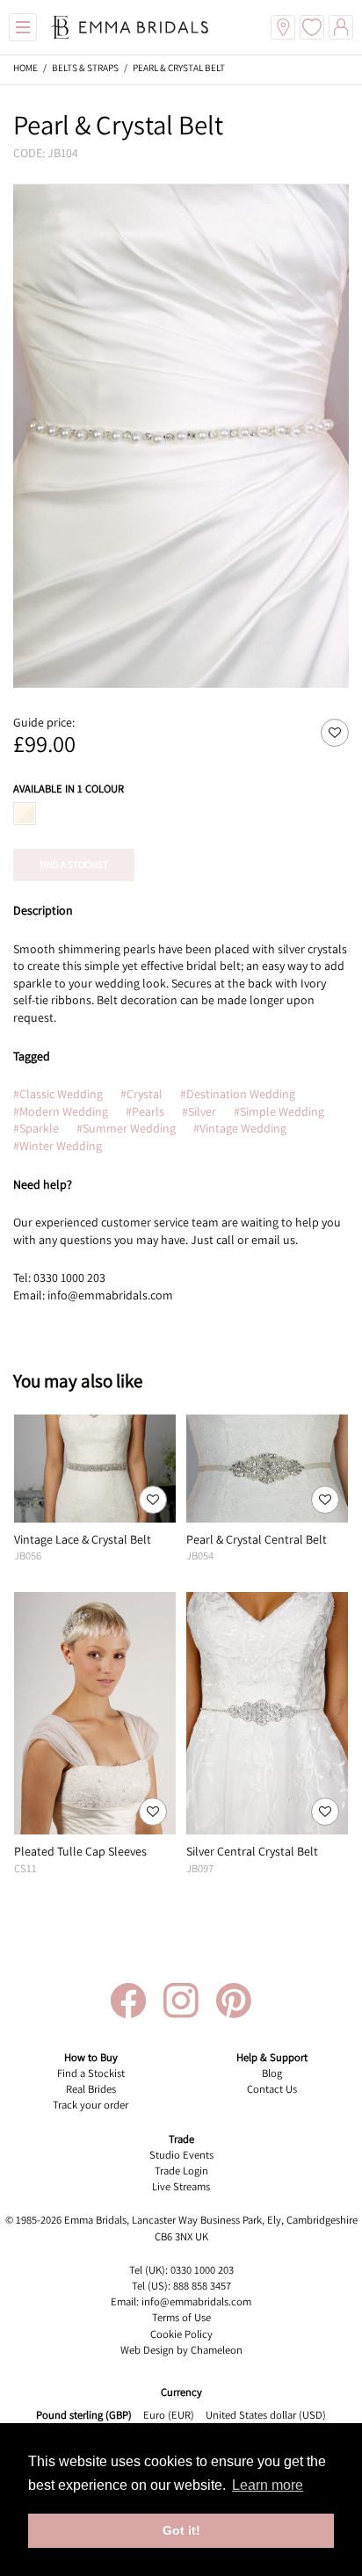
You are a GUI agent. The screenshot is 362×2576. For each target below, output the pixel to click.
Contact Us (272, 2089)
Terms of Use (181, 2317)
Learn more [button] (268, 2485)
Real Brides (91, 2089)
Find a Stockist (91, 2073)
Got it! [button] (181, 2530)
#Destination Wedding (238, 1094)
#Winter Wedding (58, 1146)
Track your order (90, 2105)
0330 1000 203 (202, 2270)
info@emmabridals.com (196, 2301)
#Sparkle (36, 1128)
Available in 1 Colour (69, 789)
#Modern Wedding (61, 1111)
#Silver (199, 1111)
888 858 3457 (202, 2286)
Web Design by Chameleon (181, 2350)
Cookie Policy (181, 2334)
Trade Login (181, 2171)
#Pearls (145, 1111)
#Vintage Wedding (240, 1128)
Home (25, 68)
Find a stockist (74, 865)
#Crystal (141, 1094)
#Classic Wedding (58, 1094)
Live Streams (181, 2186)
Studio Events (181, 2155)
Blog (272, 2073)
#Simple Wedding (279, 1111)
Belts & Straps (85, 68)
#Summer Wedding (126, 1128)
